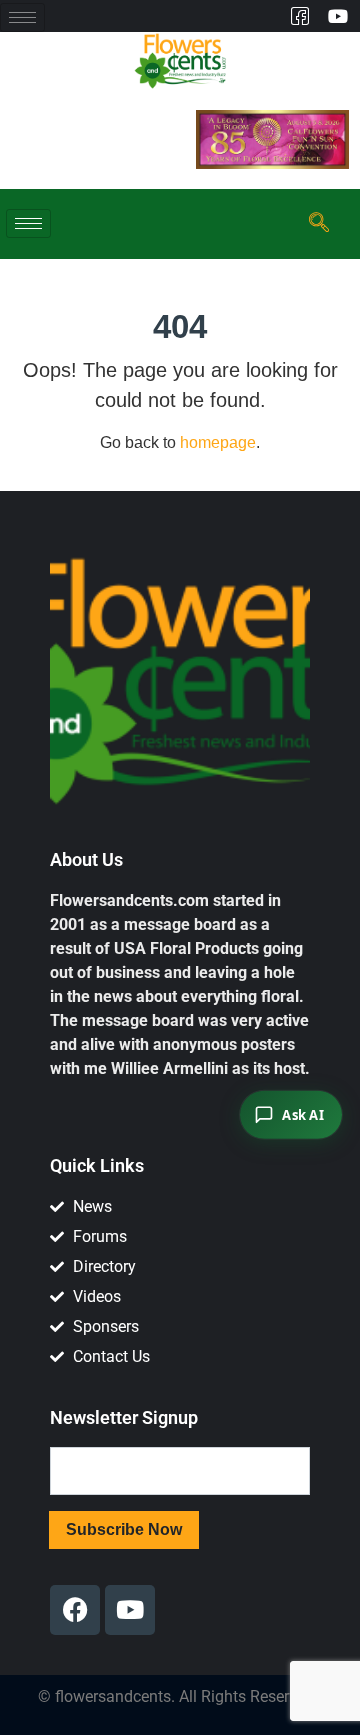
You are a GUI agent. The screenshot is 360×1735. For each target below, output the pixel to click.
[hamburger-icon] (22, 17)
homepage (218, 442)
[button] (316, 224)
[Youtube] (337, 16)
